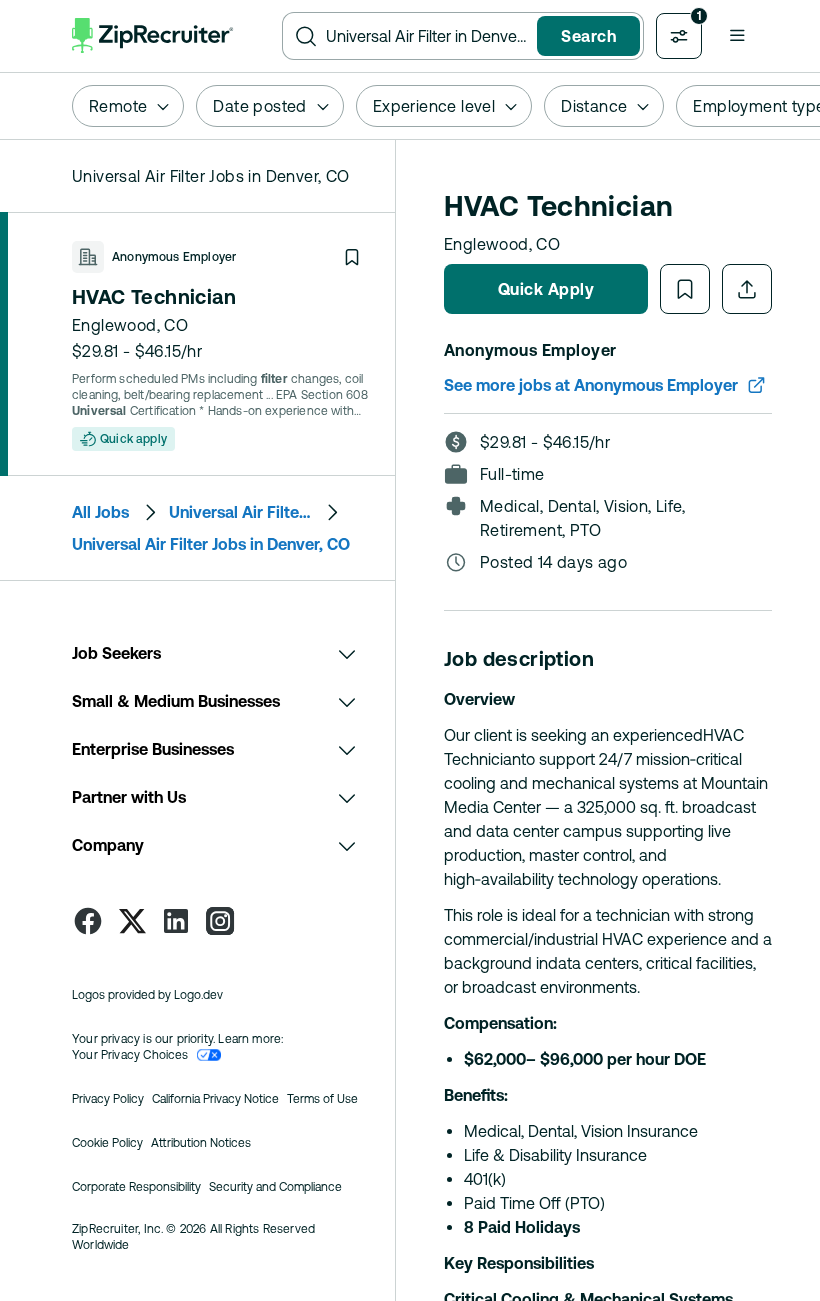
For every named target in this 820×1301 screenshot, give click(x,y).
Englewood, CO (130, 325)
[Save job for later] (352, 257)
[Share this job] (747, 289)
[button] (737, 35)
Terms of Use (322, 1099)
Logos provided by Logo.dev (147, 995)
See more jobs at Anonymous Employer (591, 385)
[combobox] (427, 36)
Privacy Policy (108, 1099)
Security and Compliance (275, 1187)
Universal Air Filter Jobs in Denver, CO (211, 544)
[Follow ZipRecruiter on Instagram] (220, 921)
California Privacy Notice (215, 1099)
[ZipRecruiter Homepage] (153, 36)
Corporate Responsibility (136, 1187)
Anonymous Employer (174, 257)
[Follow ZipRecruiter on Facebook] (88, 921)
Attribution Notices (201, 1143)
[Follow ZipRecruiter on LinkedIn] (176, 921)
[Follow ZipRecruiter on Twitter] (132, 921)
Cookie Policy (107, 1143)
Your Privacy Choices (130, 1055)
